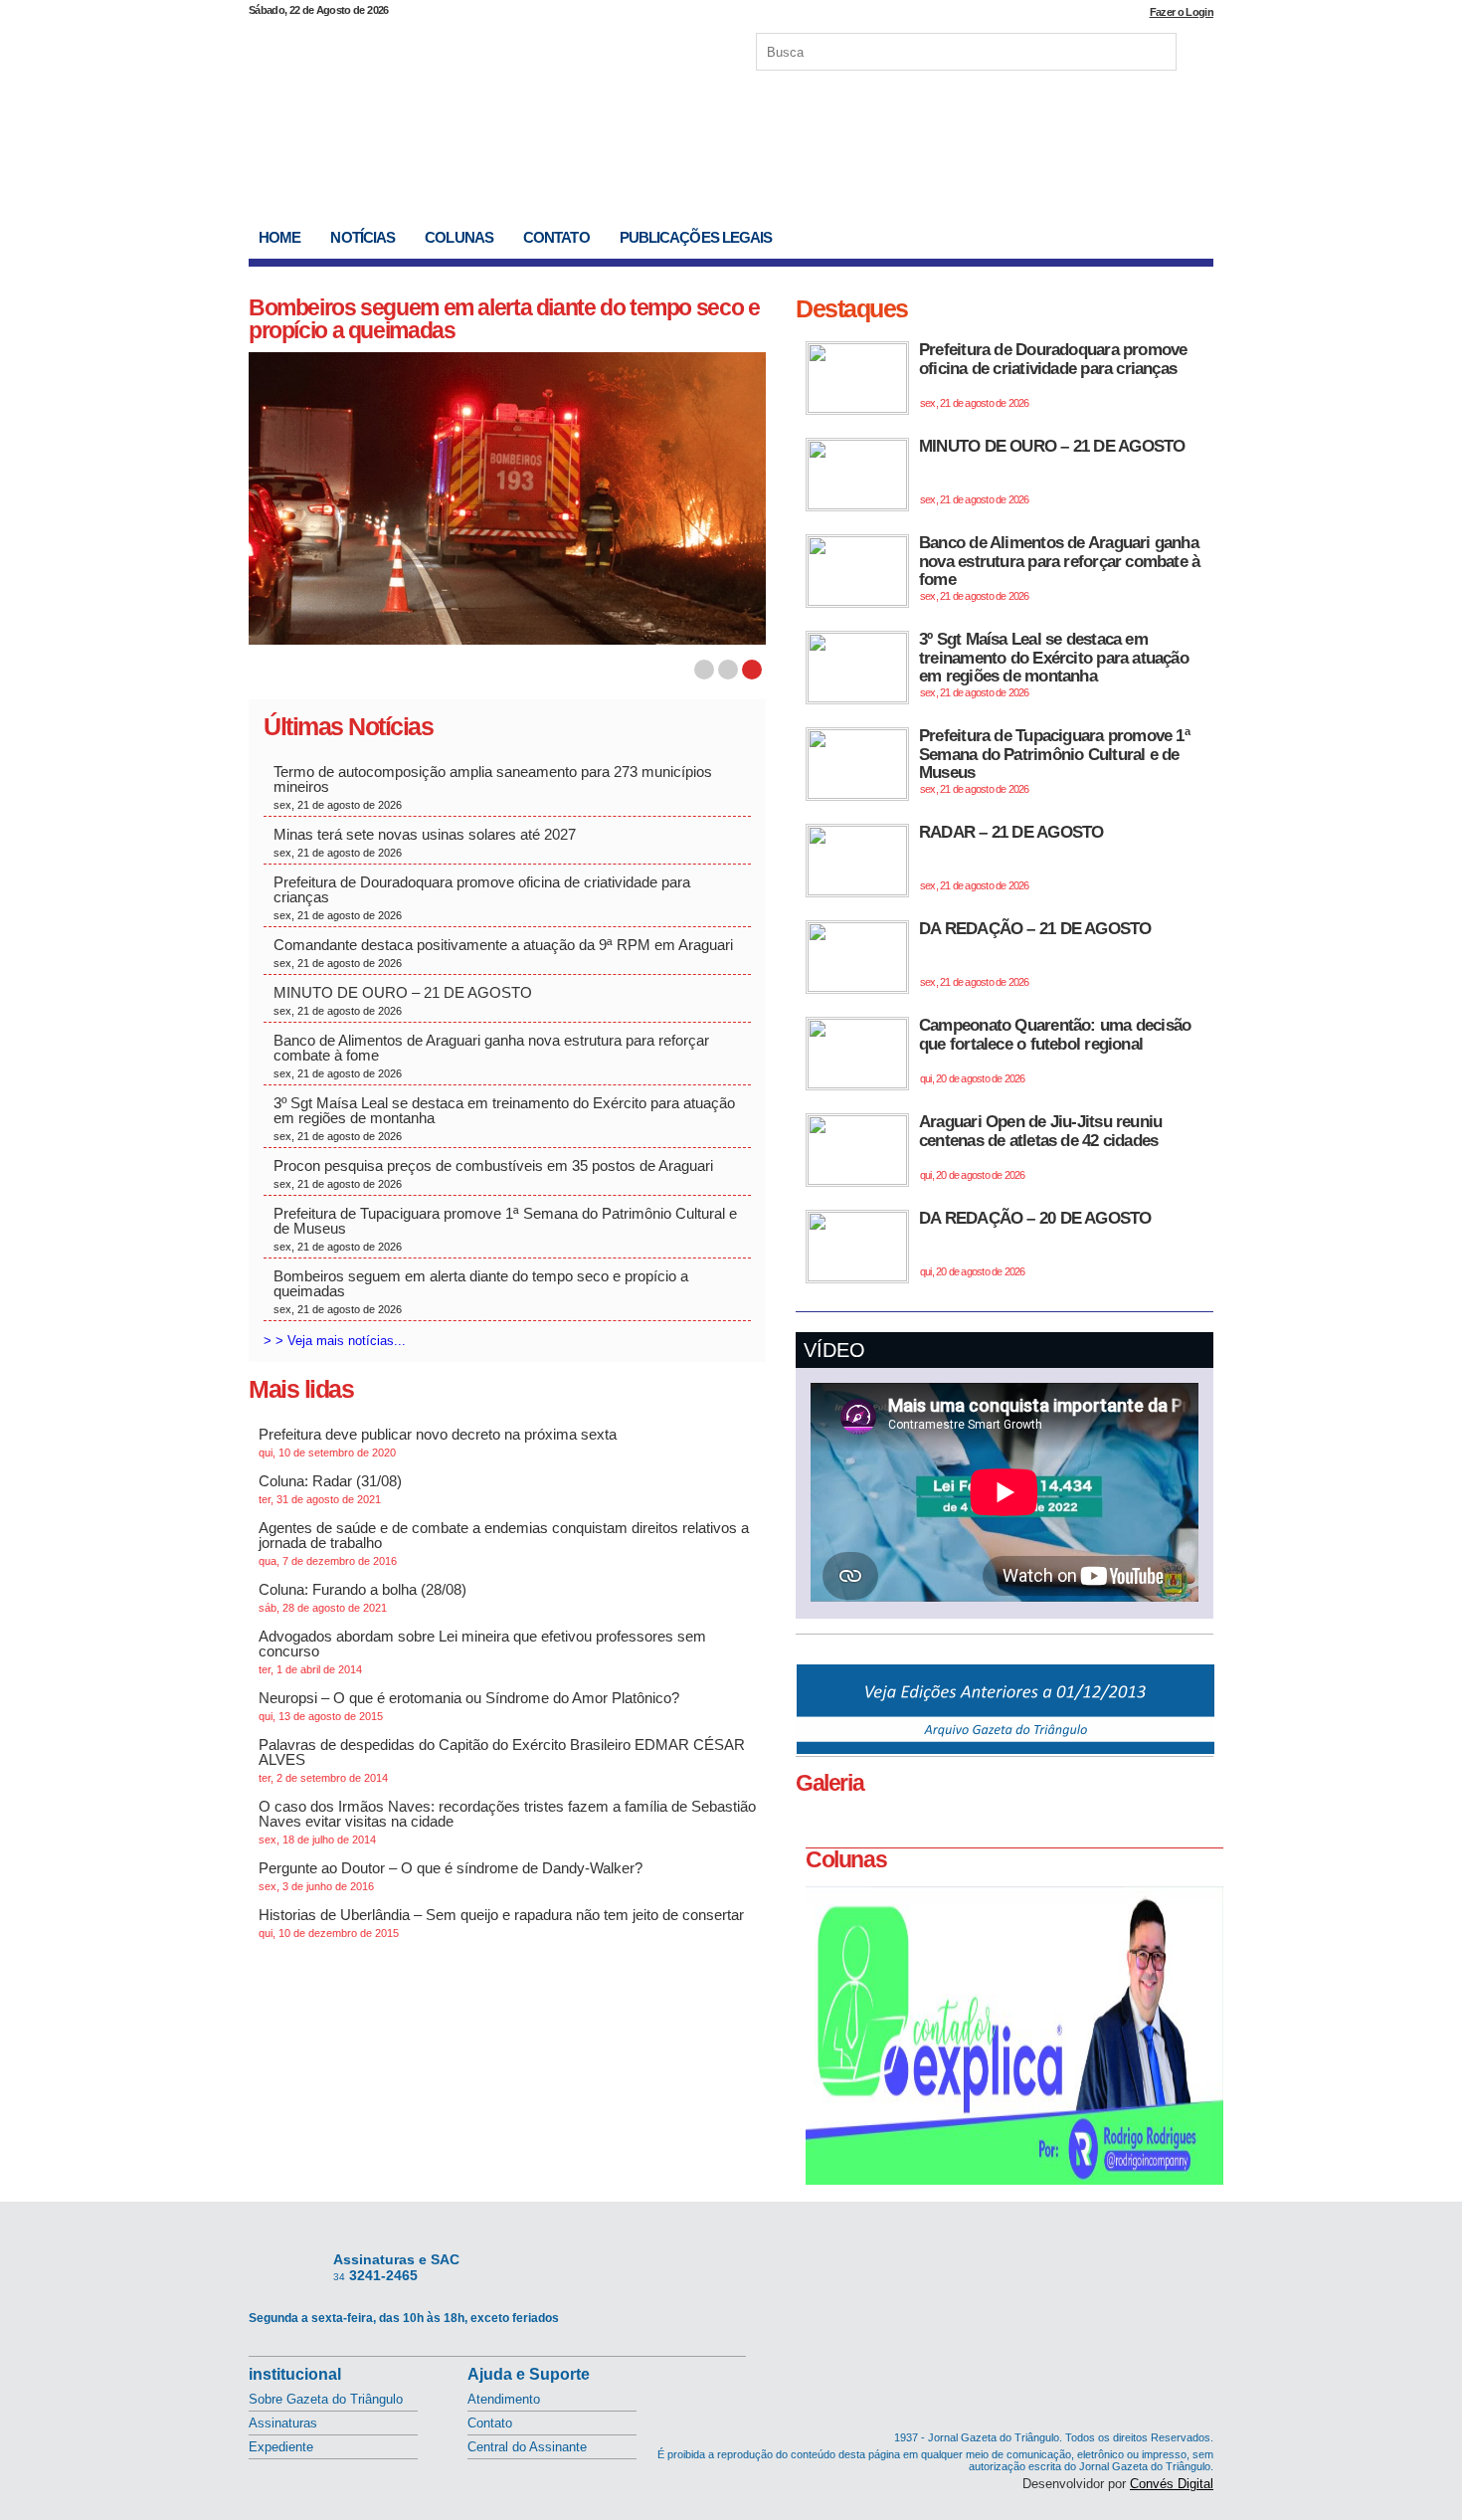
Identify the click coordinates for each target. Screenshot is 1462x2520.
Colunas (459, 237)
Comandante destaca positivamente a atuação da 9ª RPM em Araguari (503, 953)
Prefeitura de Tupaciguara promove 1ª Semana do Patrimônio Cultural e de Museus (505, 1229)
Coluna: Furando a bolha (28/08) (363, 1597)
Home (279, 237)
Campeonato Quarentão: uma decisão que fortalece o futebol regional (1055, 1050)
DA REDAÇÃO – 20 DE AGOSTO (1035, 1243)
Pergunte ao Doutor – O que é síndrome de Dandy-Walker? (451, 1876)
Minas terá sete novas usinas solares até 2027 (427, 842)
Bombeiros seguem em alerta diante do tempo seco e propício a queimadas (504, 319)
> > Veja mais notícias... (335, 1341)
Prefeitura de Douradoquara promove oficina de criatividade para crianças (482, 897)
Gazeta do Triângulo (457, 49)
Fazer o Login (1182, 12)
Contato (556, 237)
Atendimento (504, 2399)
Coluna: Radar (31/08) (330, 1489)
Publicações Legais (696, 237)
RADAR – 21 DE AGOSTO (1011, 857)
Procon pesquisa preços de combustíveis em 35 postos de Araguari (493, 1173)
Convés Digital (1172, 2484)
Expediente (281, 2447)
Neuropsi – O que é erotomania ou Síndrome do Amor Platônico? (469, 1706)
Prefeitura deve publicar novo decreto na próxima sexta (438, 1442)
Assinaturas (283, 2423)
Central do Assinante (527, 2447)
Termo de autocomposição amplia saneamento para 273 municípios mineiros (493, 787)
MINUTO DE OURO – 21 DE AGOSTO (403, 1000)
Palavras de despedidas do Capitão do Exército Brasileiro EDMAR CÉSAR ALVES (502, 1760)
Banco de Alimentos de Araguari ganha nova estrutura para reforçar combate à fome (491, 1056)
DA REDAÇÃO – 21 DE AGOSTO (1035, 954)
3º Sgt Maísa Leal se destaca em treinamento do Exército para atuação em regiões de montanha (504, 1118)
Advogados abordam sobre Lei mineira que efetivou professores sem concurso (482, 1651)
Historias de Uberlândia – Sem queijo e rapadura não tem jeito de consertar (501, 1923)
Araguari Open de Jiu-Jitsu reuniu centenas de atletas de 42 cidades (1040, 1147)
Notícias (363, 237)
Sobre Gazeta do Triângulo (326, 2399)
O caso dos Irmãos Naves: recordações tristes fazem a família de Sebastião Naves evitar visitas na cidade (507, 1822)
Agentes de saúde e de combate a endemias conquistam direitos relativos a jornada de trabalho (504, 1543)
